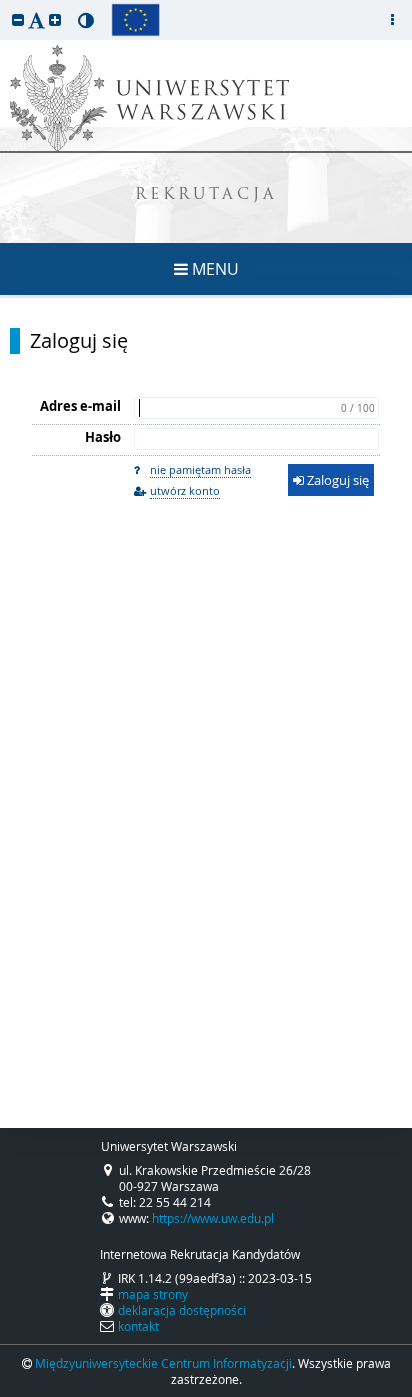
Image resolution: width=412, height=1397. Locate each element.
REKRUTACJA (206, 195)
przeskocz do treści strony (5, 5)
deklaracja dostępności (182, 1310)
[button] (18, 19)
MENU (213, 269)
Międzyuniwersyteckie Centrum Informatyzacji (163, 1363)
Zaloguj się (79, 341)
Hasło (103, 437)
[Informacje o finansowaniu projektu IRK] (135, 20)
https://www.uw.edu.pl (213, 1218)
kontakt (138, 1326)
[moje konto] (392, 20)
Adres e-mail (80, 406)
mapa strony (153, 1294)
